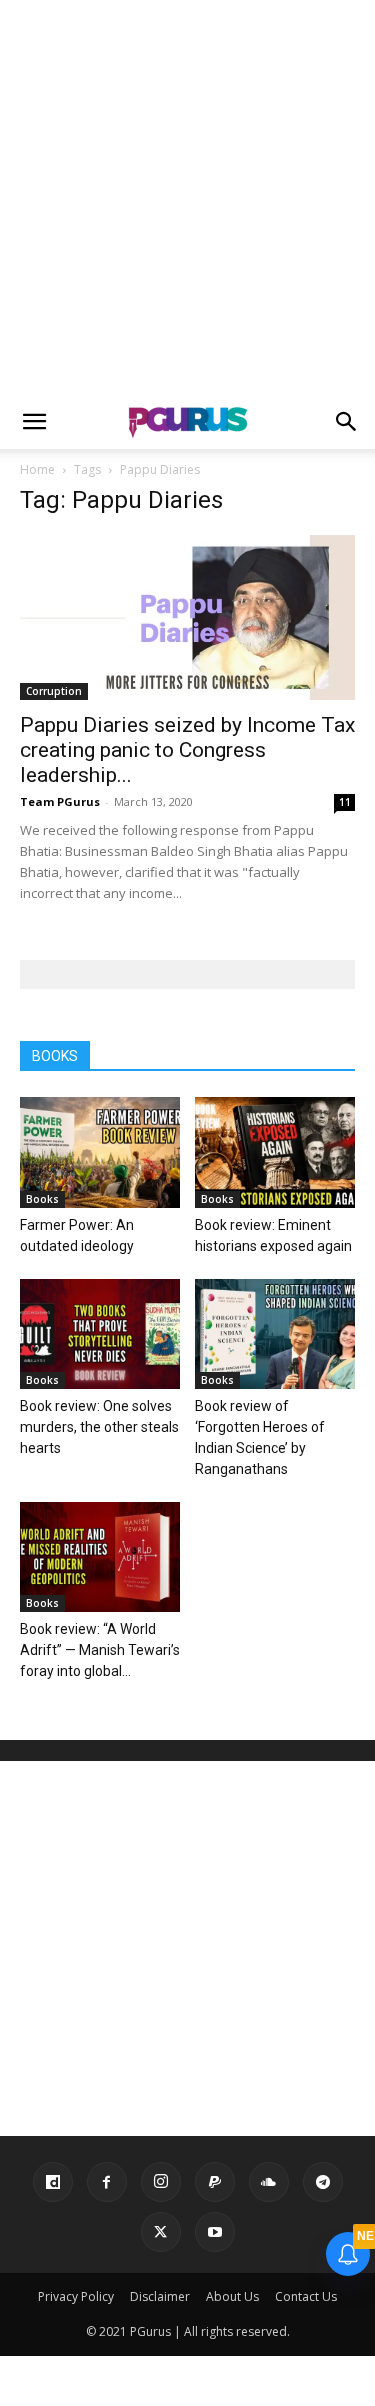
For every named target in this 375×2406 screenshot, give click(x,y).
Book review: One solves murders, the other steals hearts (99, 1427)
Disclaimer (160, 2296)
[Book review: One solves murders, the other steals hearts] (100, 1334)
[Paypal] (215, 2182)
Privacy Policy (76, 2296)
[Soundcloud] (269, 2182)
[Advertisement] (187, 197)
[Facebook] (107, 2182)
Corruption (54, 691)
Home (37, 469)
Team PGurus (60, 801)
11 (345, 802)
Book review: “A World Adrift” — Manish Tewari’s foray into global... (100, 1650)
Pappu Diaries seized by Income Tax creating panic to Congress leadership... (187, 750)
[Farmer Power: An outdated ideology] (100, 1152)
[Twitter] (161, 2232)
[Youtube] (215, 2232)
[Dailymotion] (53, 2182)
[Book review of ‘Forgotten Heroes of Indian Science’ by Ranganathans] (275, 1334)
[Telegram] (323, 2182)
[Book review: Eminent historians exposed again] (275, 1152)
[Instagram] (161, 2182)
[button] (34, 422)
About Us (232, 2296)
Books (42, 1199)
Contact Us (306, 2296)
